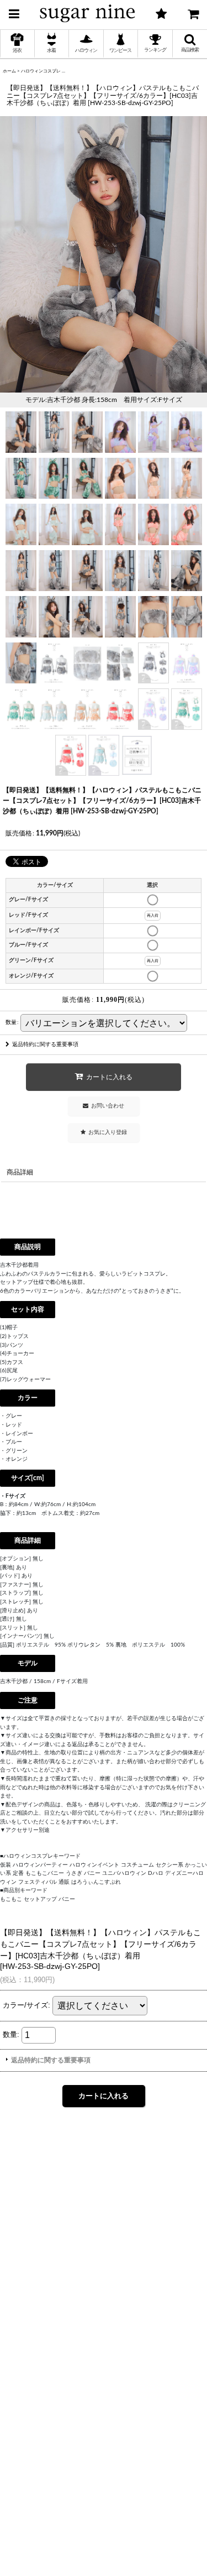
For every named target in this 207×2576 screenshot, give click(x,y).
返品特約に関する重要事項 (45, 1044)
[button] (14, 12)
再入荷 (153, 915)
